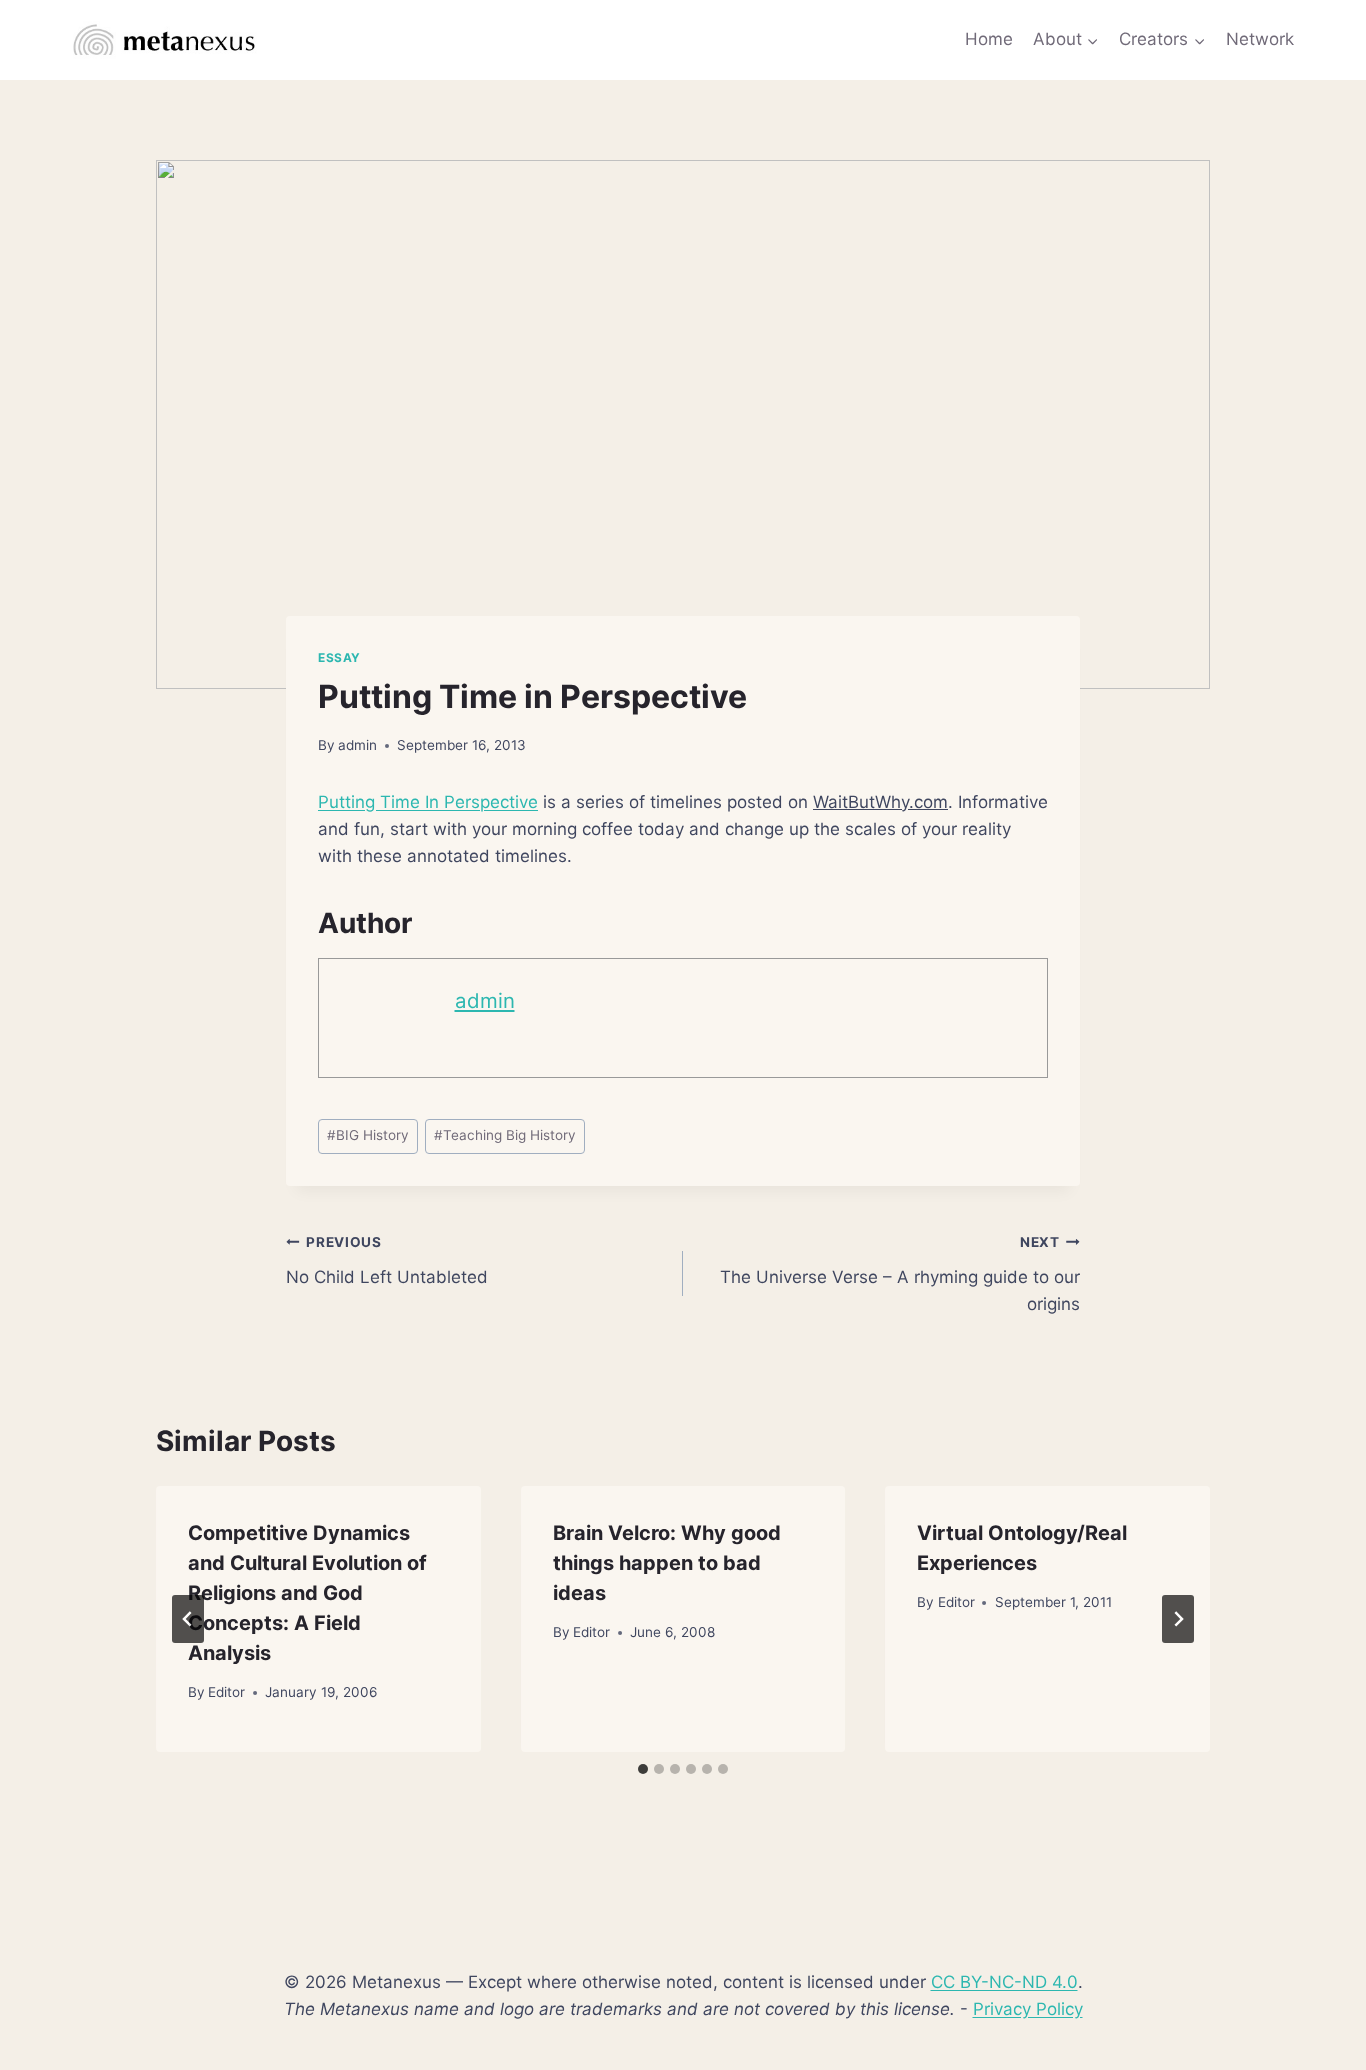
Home (989, 39)
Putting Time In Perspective (428, 802)
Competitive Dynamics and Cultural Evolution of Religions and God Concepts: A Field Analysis (307, 1593)
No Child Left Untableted (387, 1260)
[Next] (1178, 1619)
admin (357, 745)
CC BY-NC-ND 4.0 (1004, 1982)
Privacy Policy (1028, 2009)
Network (1260, 39)
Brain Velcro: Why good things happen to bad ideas (667, 1563)
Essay (339, 657)
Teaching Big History (505, 1135)
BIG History (368, 1135)
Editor (226, 1692)
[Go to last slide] (188, 1619)
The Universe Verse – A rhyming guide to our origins (900, 1274)
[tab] (643, 1769)
